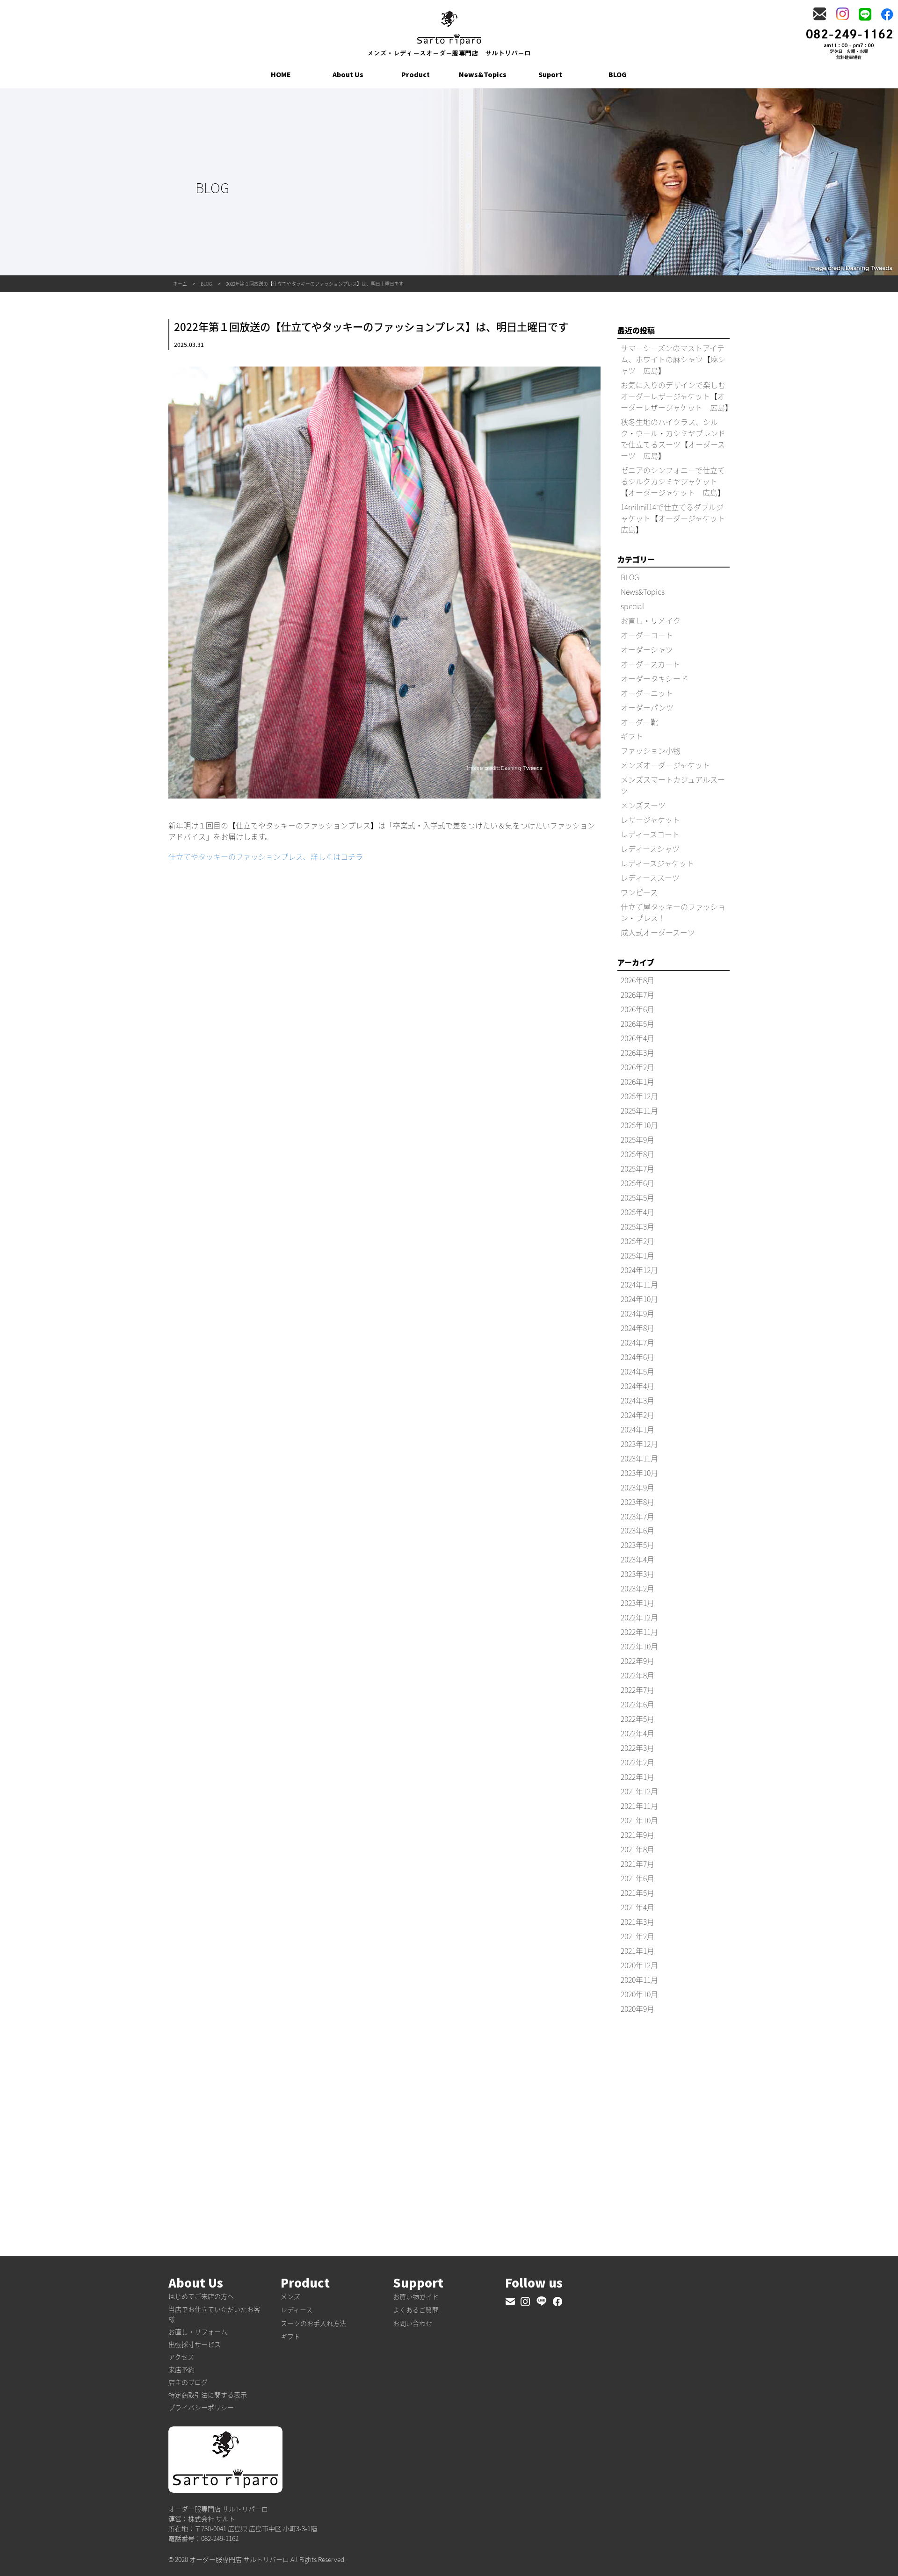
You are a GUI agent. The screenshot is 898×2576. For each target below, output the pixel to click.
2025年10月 (639, 1125)
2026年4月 (637, 1038)
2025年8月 (637, 1154)
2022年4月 (637, 1733)
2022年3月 (637, 1748)
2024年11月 (639, 1284)
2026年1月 (637, 1081)
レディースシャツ (650, 849)
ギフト (632, 736)
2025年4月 (637, 1212)
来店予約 (181, 2369)
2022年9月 (637, 1661)
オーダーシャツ (647, 649)
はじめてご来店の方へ (201, 2296)
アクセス (181, 2357)
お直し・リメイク (651, 620)
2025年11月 (639, 1110)
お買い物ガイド (416, 2296)
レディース (297, 2310)
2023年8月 (637, 1502)
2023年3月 (637, 1574)
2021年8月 (637, 1849)
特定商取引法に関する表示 (208, 2395)
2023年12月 (639, 1444)
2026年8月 (637, 980)
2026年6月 (637, 1009)
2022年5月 (637, 1719)
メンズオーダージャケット (665, 765)
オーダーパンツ (647, 707)
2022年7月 (637, 1690)
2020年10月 (639, 1994)
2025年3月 (637, 1226)
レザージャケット (650, 820)
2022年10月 (639, 1646)
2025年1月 (637, 1255)
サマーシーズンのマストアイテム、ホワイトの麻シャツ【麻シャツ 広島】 (673, 359)
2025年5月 (637, 1197)
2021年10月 (639, 1820)
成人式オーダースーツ (658, 932)
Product (416, 74)
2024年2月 (637, 1415)
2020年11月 (639, 1979)
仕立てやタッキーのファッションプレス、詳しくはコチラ (266, 856)
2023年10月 (639, 1473)
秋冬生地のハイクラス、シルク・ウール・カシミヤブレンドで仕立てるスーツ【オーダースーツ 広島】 (673, 439)
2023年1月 (637, 1603)
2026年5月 (637, 1023)
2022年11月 (639, 1632)
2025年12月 (639, 1096)
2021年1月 (637, 1950)
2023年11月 (639, 1458)
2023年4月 (637, 1559)
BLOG (618, 74)
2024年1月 (637, 1429)
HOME (281, 74)
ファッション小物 (651, 750)
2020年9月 (637, 2008)
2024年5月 (637, 1371)
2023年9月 (637, 1487)
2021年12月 (639, 1791)
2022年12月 (639, 1617)
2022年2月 (637, 1762)
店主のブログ (188, 2382)
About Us (348, 74)
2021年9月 (637, 1835)
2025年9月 (637, 1139)
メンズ (290, 2296)
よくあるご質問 (416, 2310)
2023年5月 (637, 1545)
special (632, 606)
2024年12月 (639, 1270)
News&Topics (483, 74)
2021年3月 (637, 1921)
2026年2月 (637, 1067)
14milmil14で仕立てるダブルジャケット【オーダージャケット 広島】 (677, 518)
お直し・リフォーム (198, 2331)
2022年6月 (637, 1704)
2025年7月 (637, 1168)
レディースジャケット (657, 863)
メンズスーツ (643, 805)
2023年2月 (637, 1588)
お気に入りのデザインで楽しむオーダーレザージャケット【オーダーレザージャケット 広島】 (677, 396)
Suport (550, 74)
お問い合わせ (413, 2323)
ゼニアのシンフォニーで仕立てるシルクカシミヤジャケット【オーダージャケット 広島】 (673, 481)
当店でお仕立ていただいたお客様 (214, 2314)
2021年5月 (637, 1892)
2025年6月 (637, 1183)
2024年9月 (637, 1313)
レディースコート (650, 834)
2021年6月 (637, 1878)
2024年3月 (637, 1400)
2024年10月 (639, 1299)
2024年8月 (637, 1328)
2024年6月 (637, 1357)
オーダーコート (647, 635)
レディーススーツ (650, 878)
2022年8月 (637, 1675)
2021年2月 (637, 1936)
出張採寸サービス (195, 2344)
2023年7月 (637, 1516)
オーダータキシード (654, 678)
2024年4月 (637, 1386)
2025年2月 (637, 1241)
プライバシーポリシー (201, 2407)
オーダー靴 (639, 722)
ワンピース (639, 892)
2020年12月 (639, 1965)
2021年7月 (637, 1864)
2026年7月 (637, 994)
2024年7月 (637, 1342)
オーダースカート (650, 664)
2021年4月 (637, 1907)
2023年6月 (637, 1530)
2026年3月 (637, 1052)
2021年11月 (639, 1806)
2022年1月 (637, 1777)
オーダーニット (647, 693)
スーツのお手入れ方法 (313, 2323)
